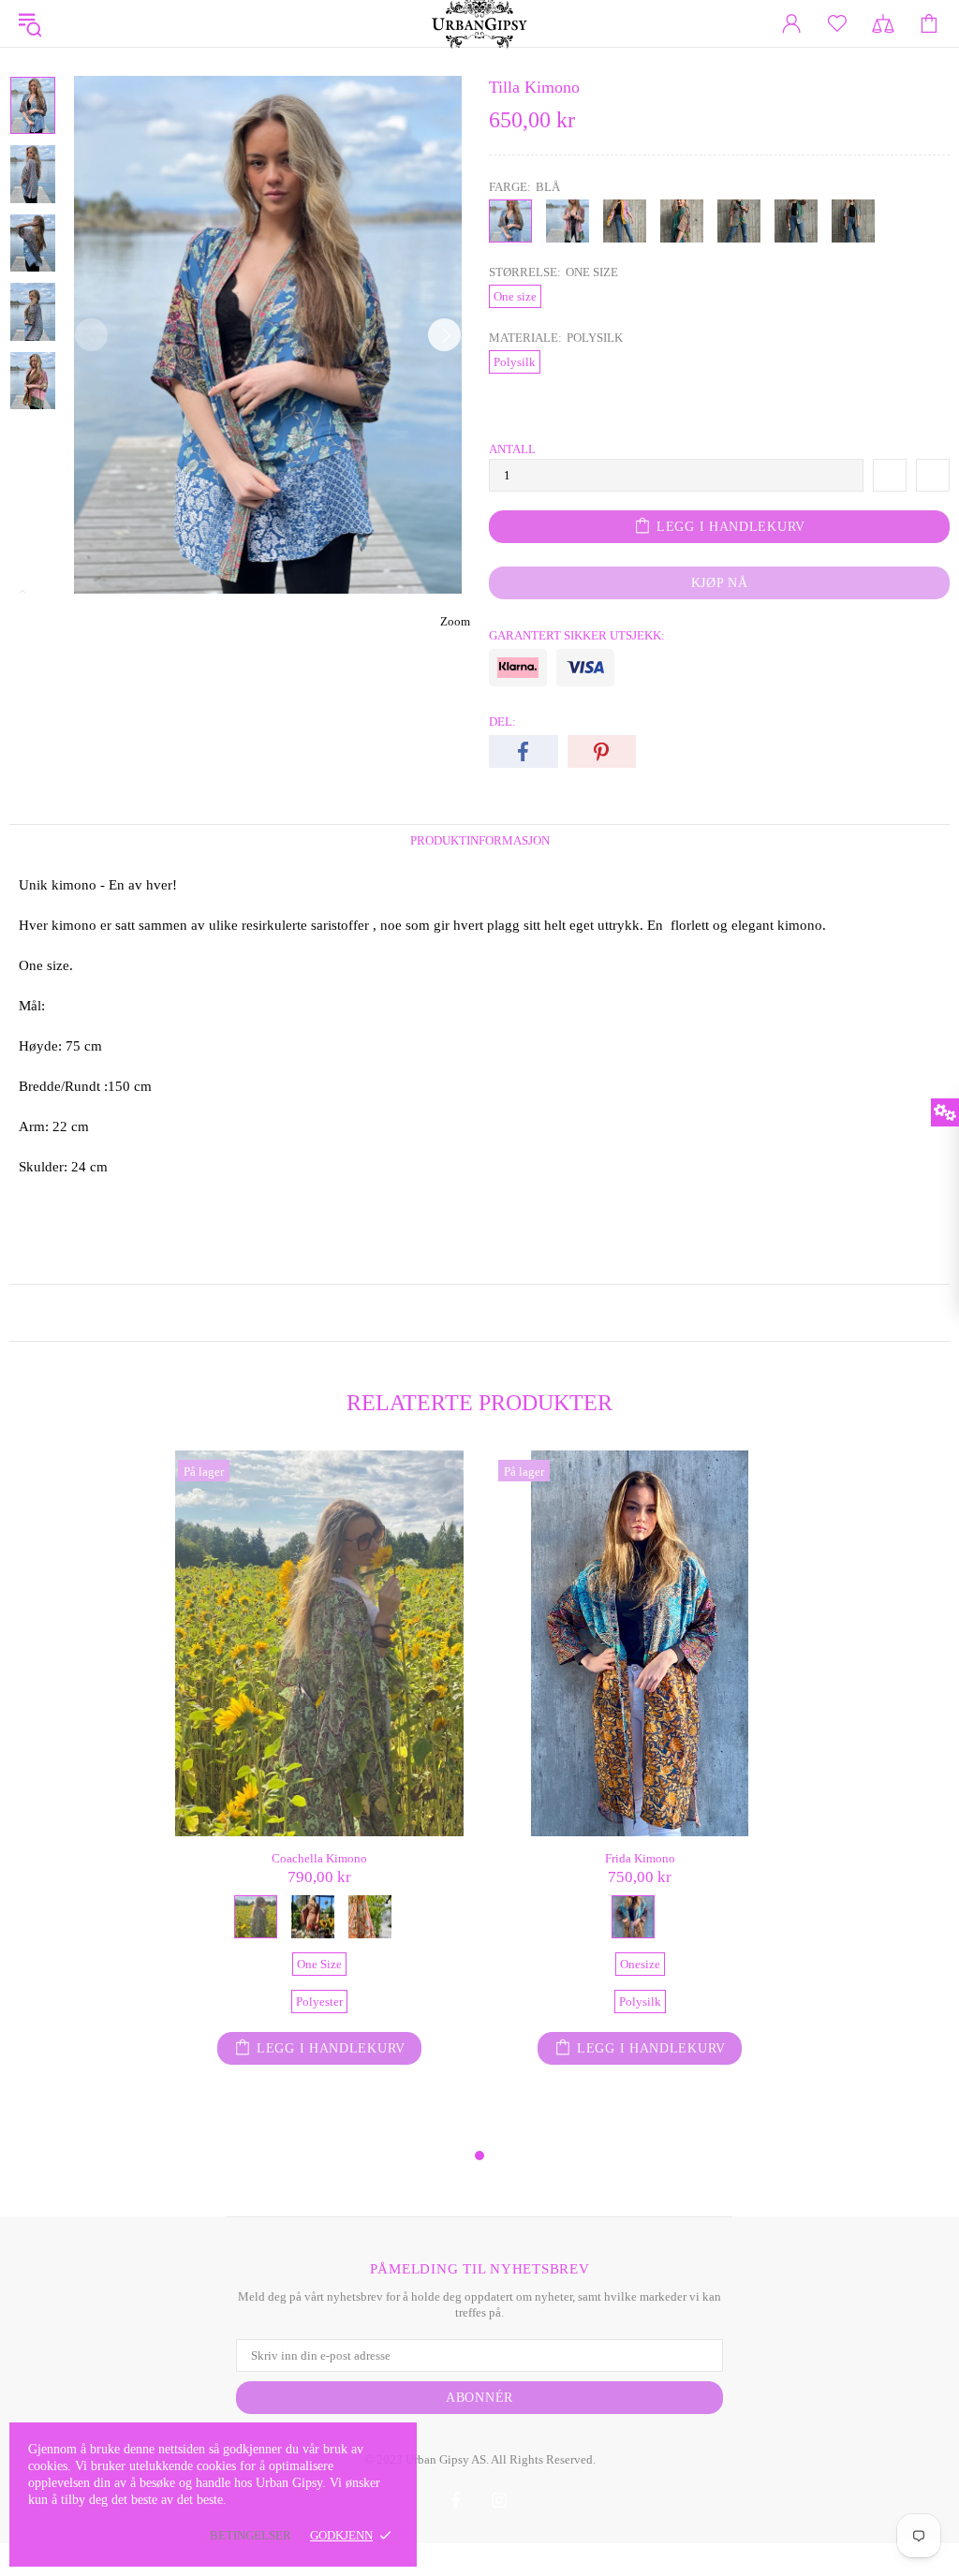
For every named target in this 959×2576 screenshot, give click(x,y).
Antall (512, 449)
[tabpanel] (319, 1797)
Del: (502, 721)
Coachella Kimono (319, 1858)
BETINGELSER (251, 2535)
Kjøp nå (720, 583)
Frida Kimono (640, 1858)
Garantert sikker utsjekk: (577, 635)
